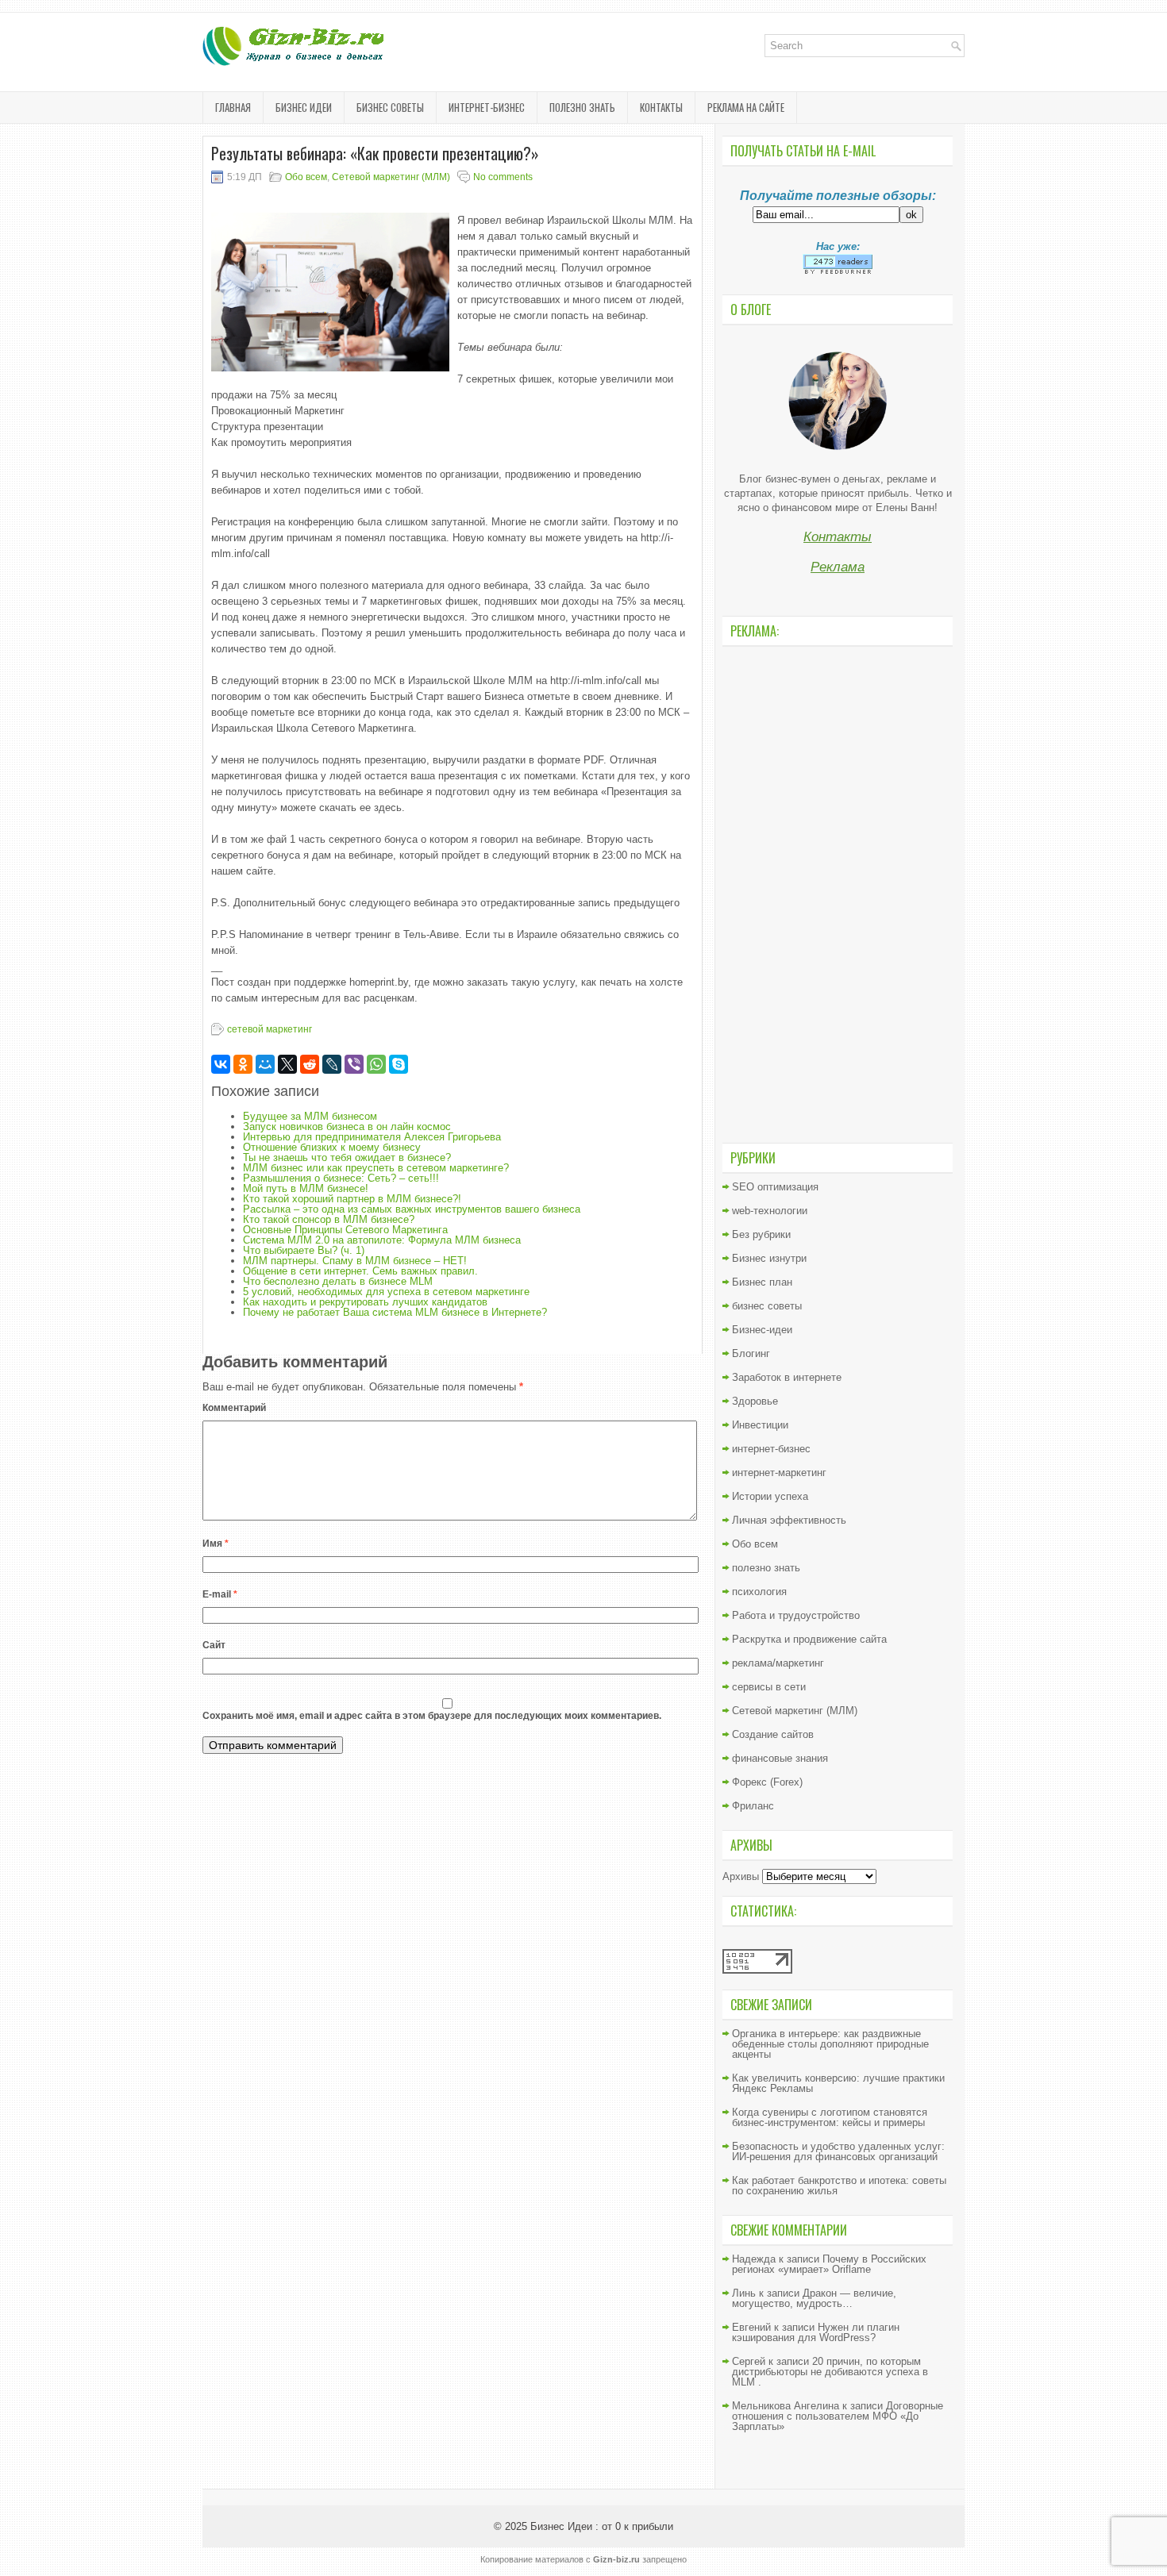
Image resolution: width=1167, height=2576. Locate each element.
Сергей (749, 2361)
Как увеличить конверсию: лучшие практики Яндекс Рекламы (838, 2083)
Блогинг (751, 1353)
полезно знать (582, 107)
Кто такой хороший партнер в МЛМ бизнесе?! (352, 1199)
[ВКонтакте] (221, 1064)
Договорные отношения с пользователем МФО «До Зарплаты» (838, 2416)
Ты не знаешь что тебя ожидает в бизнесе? (347, 1157)
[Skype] (399, 1064)
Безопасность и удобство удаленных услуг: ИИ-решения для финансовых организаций (838, 2151)
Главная (233, 107)
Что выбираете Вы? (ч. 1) (304, 1250)
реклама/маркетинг (778, 1663)
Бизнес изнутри (769, 1258)
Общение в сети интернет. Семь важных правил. (360, 1271)
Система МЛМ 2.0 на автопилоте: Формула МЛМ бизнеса (382, 1240)
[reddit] (310, 1064)
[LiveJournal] (332, 1064)
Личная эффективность (789, 1520)
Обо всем (306, 177)
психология (759, 1592)
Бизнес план (762, 1282)
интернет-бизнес (487, 107)
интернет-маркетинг (779, 1473)
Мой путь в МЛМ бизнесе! (306, 1188)
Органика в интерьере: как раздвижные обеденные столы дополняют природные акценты (830, 2044)
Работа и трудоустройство (796, 1615)
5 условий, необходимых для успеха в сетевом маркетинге (386, 1292)
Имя (216, 1544)
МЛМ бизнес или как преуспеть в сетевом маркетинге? (376, 1168)
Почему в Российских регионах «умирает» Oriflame (829, 2264)
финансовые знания (780, 1758)
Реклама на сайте (746, 107)
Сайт (214, 1645)
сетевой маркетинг (270, 1029)
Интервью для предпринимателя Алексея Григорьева (372, 1137)
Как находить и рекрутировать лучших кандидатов (365, 1302)
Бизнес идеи (304, 107)
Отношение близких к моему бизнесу (332, 1147)
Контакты (661, 107)
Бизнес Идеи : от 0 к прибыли (602, 2526)
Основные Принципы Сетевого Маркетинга (345, 1230)
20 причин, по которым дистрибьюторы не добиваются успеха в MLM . (830, 2372)
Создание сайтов (773, 1734)
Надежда (754, 2259)
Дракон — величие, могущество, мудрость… (814, 2298)
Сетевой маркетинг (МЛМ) (391, 177)
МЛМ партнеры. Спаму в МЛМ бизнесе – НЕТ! (355, 1261)
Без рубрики (761, 1234)
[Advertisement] (838, 893)
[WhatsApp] (376, 1064)
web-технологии (770, 1211)
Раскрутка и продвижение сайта (809, 1639)
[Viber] (354, 1064)
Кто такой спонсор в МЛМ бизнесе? (329, 1219)
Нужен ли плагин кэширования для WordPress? (816, 2332)
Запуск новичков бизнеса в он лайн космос (347, 1127)
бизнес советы (390, 107)
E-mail (220, 1594)
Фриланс (753, 1806)
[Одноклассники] (243, 1064)
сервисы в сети (769, 1687)
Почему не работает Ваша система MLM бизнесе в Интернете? (395, 1312)
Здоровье (755, 1401)
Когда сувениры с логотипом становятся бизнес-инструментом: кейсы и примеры (830, 2117)
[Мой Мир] (265, 1064)
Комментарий (234, 1408)
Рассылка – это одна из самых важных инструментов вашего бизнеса (412, 1209)
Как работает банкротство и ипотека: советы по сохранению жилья (839, 2186)
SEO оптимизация (775, 1187)
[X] (287, 1064)
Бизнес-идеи (762, 1330)
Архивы (741, 1876)
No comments (503, 177)
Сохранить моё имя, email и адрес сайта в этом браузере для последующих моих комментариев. (432, 1716)
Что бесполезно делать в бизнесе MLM (338, 1281)
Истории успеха (770, 1496)
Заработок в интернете (787, 1377)
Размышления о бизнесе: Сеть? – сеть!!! (341, 1178)
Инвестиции (760, 1425)
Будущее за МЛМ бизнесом (310, 1116)
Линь (744, 2293)
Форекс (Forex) (767, 1782)
